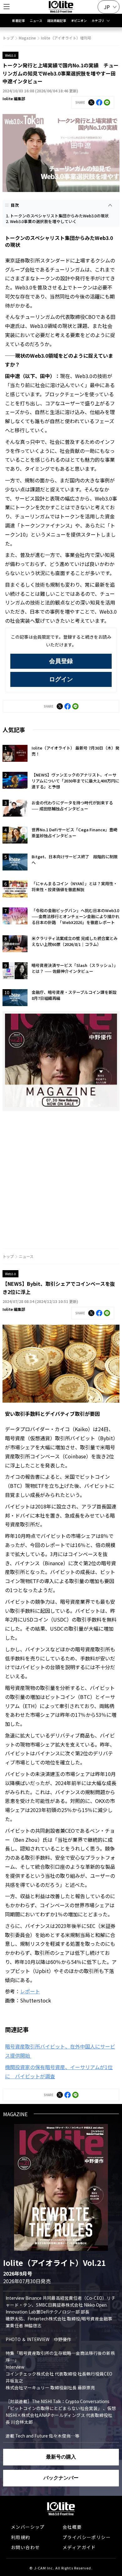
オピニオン (79, 21)
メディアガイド (79, 2547)
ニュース (36, 21)
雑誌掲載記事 (57, 21)
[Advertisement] (61, 1177)
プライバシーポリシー (87, 2537)
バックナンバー (61, 2478)
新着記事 (18, 21)
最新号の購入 (61, 2457)
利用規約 (21, 2537)
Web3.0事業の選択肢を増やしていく (43, 221)
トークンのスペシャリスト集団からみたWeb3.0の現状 (59, 216)
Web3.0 (10, 55)
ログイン (61, 679)
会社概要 (72, 2527)
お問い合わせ (25, 2547)
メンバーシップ (28, 2527)
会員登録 (61, 661)
